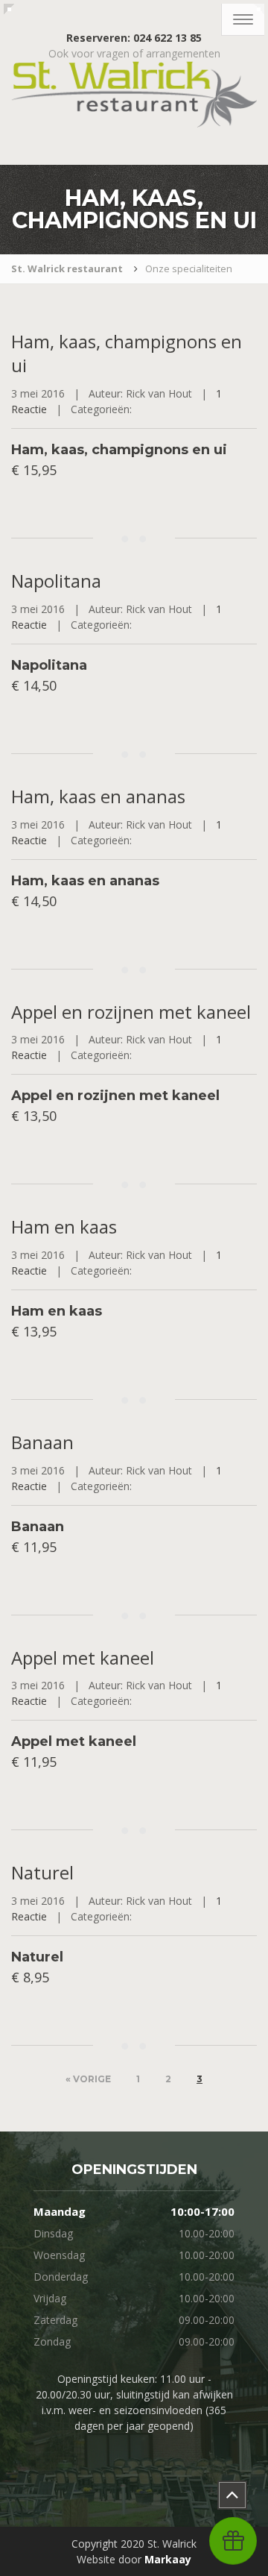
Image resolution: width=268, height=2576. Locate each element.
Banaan (42, 1442)
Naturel (42, 1872)
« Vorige (88, 2079)
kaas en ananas (98, 796)
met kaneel (83, 1658)
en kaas (64, 1226)
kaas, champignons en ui (127, 353)
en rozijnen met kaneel (131, 1012)
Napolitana (56, 581)
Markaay (168, 2559)
